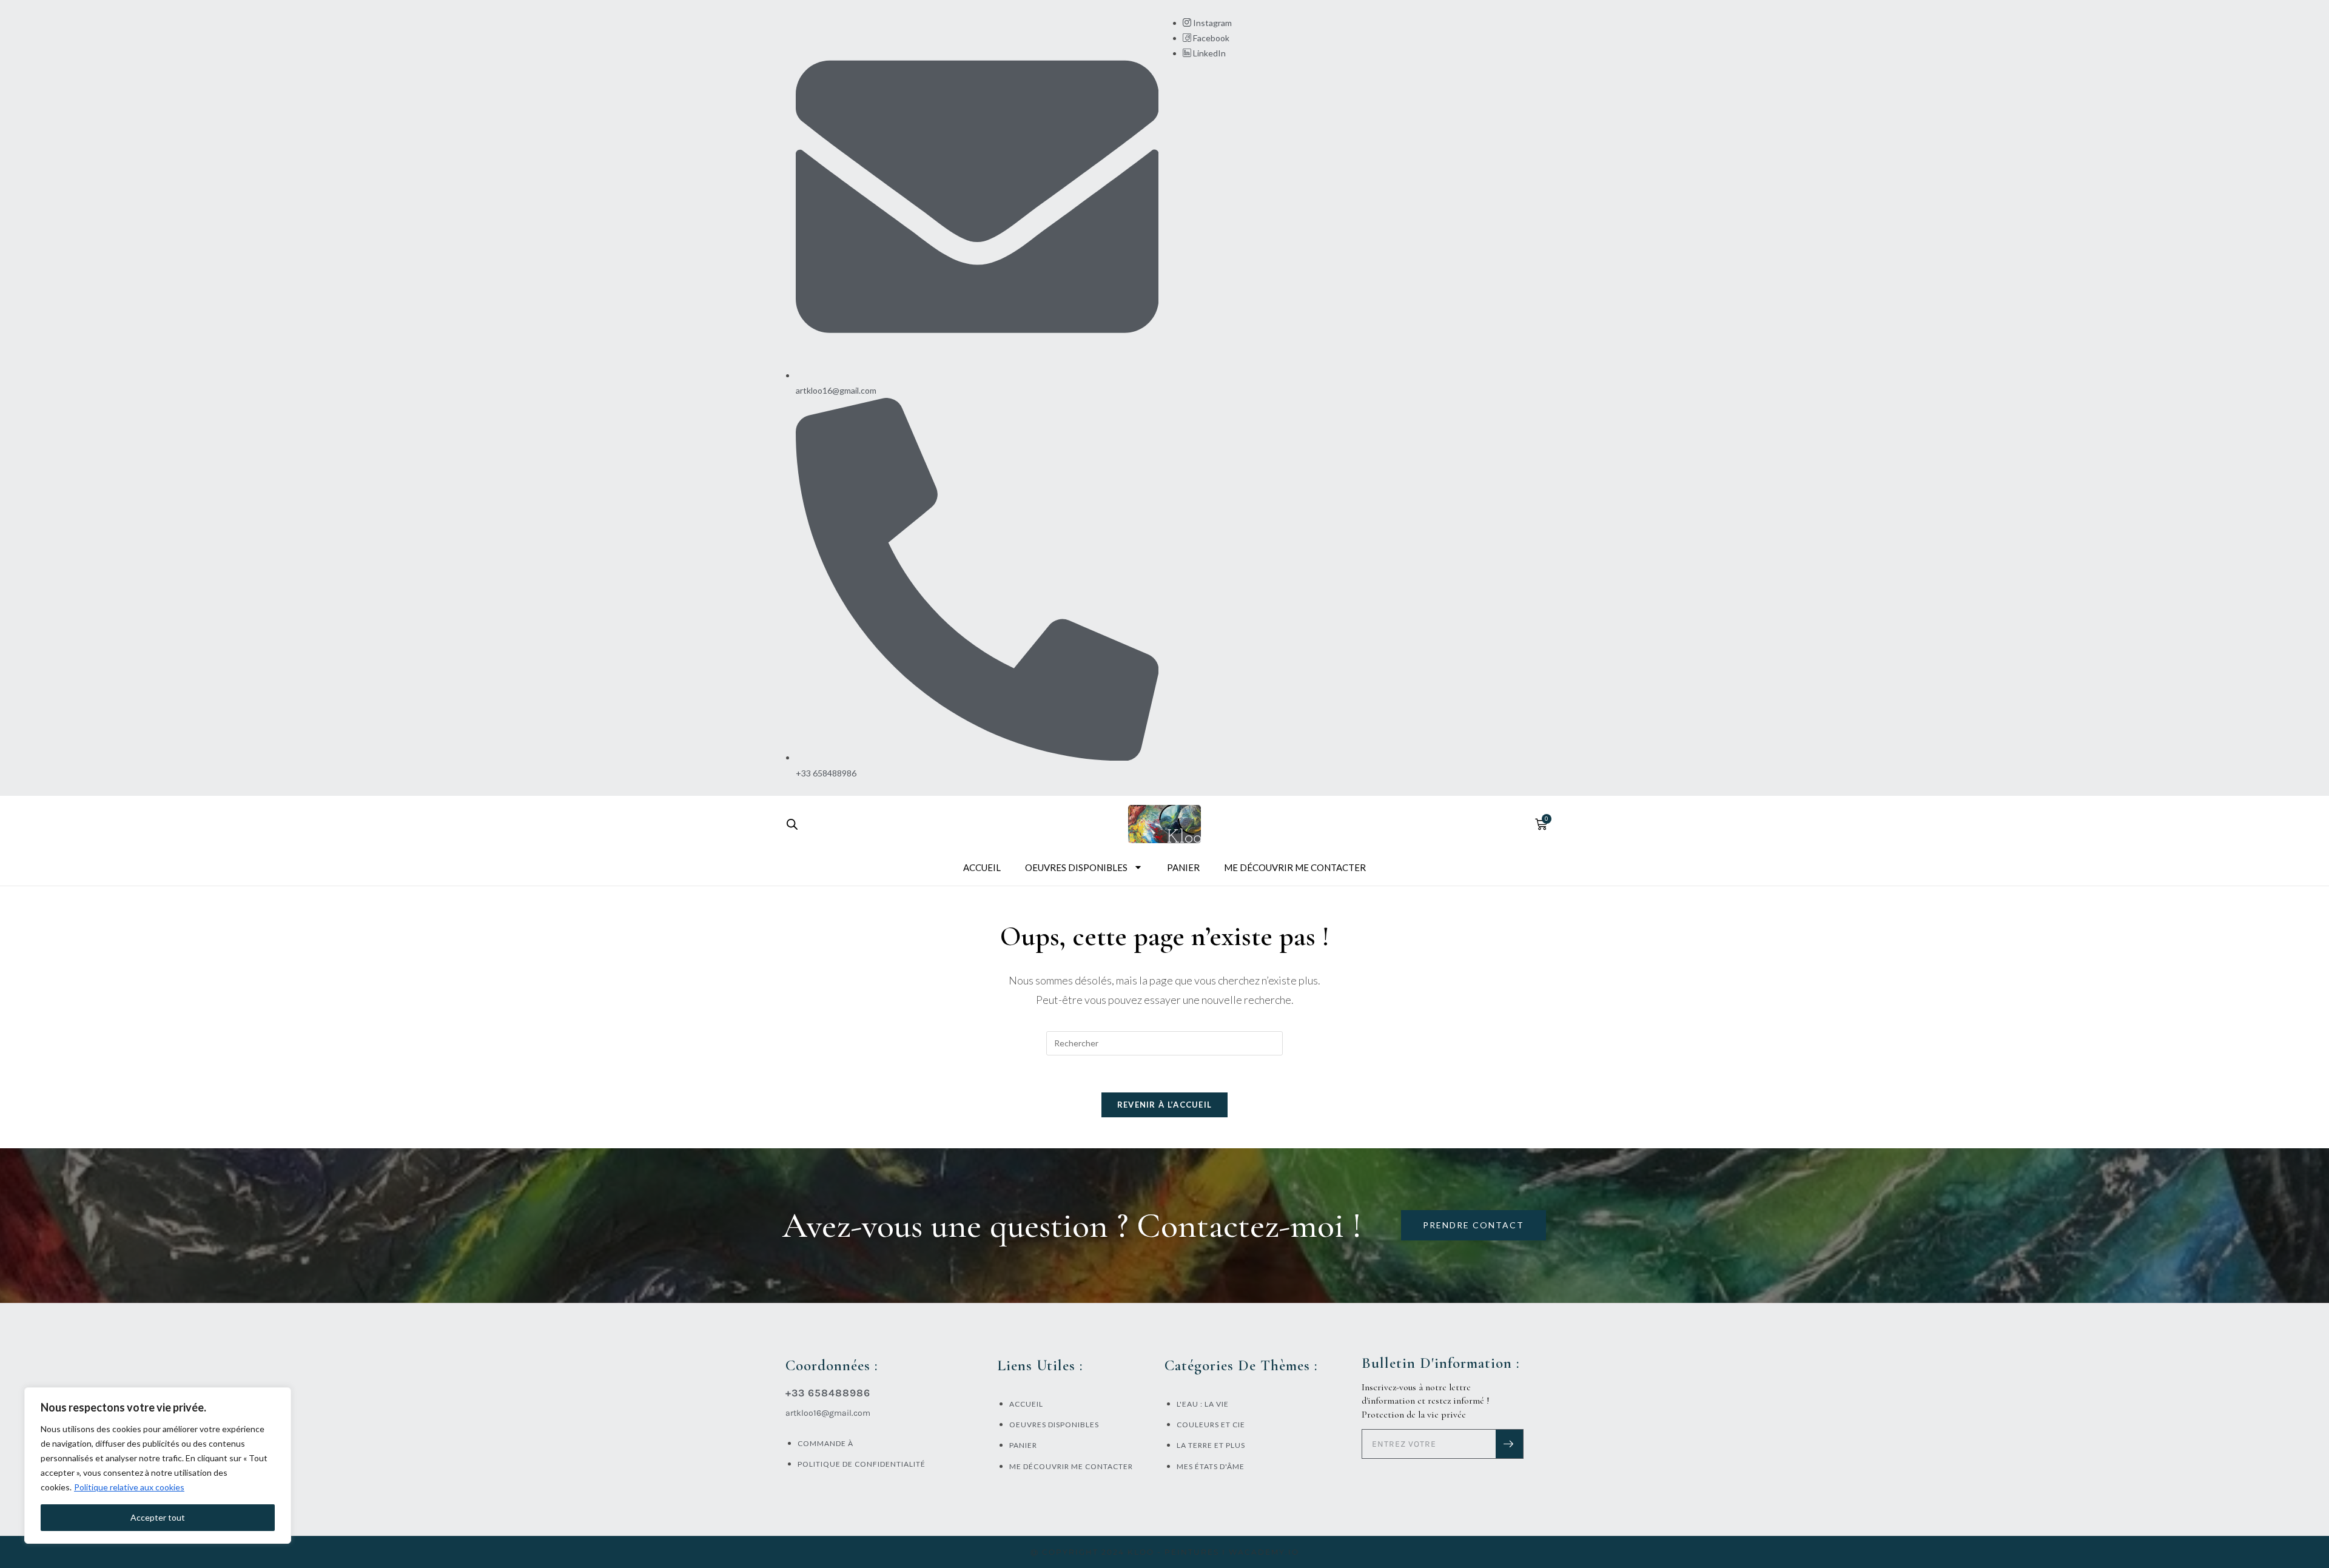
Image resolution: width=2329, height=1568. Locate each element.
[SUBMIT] (1509, 1444)
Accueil (982, 867)
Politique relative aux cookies (129, 1487)
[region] (158, 1465)
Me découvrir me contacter (1295, 867)
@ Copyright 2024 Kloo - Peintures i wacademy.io (1165, 1552)
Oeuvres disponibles (1076, 867)
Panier (1183, 867)
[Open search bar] (792, 824)
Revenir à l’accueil (1165, 1105)
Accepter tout (158, 1517)
